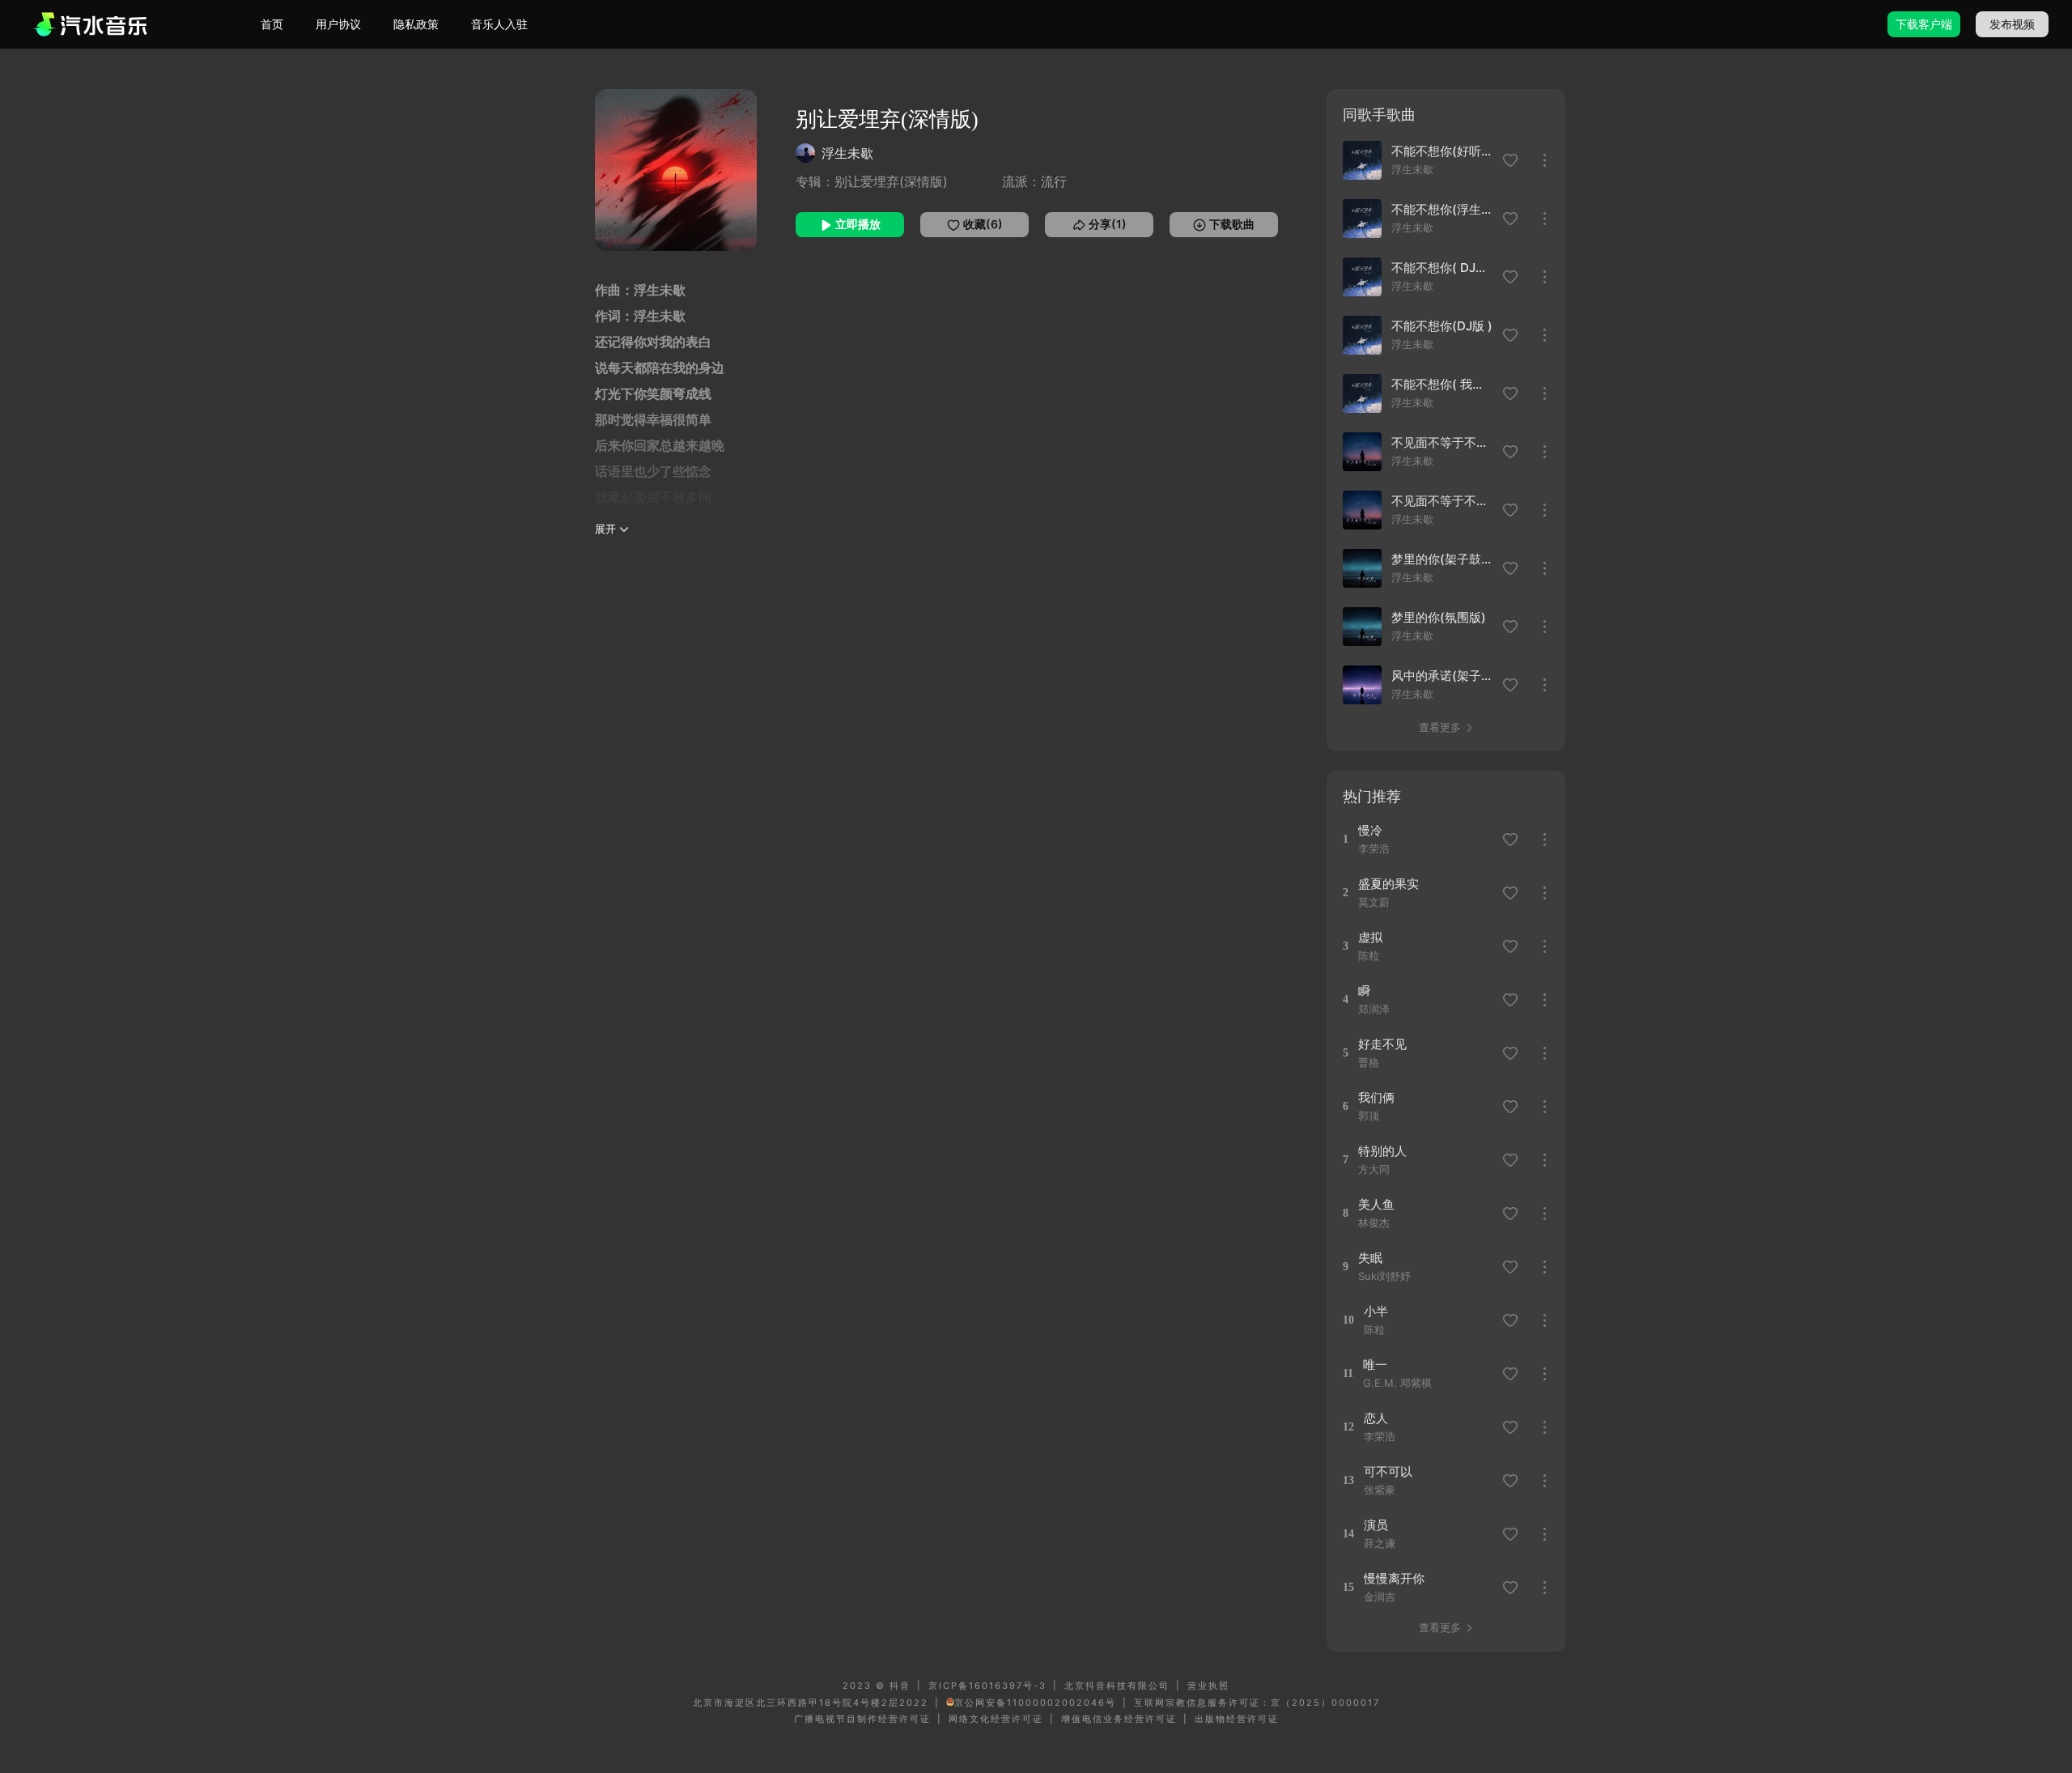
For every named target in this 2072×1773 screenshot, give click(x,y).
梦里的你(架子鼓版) (1442, 559)
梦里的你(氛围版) (1439, 617)
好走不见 (1382, 1044)
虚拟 (1370, 937)
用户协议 (338, 24)
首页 (272, 24)
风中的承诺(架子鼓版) (1442, 676)
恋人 (1376, 1418)
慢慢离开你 (1394, 1578)
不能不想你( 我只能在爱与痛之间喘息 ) (1442, 384)
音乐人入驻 (499, 24)
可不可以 (1388, 1471)
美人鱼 (1376, 1204)
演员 (1376, 1525)
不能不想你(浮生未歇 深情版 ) (1442, 209)
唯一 (1375, 1365)
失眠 (1370, 1258)
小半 (1376, 1311)
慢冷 (1370, 830)
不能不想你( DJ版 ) (1442, 268)
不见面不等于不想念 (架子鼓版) (1442, 442)
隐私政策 (416, 24)
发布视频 (2012, 24)
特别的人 (1382, 1151)
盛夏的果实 (1388, 884)
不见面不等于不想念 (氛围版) (1442, 501)
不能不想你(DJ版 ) (1442, 326)
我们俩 (1376, 1097)
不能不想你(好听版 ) (1442, 151)
